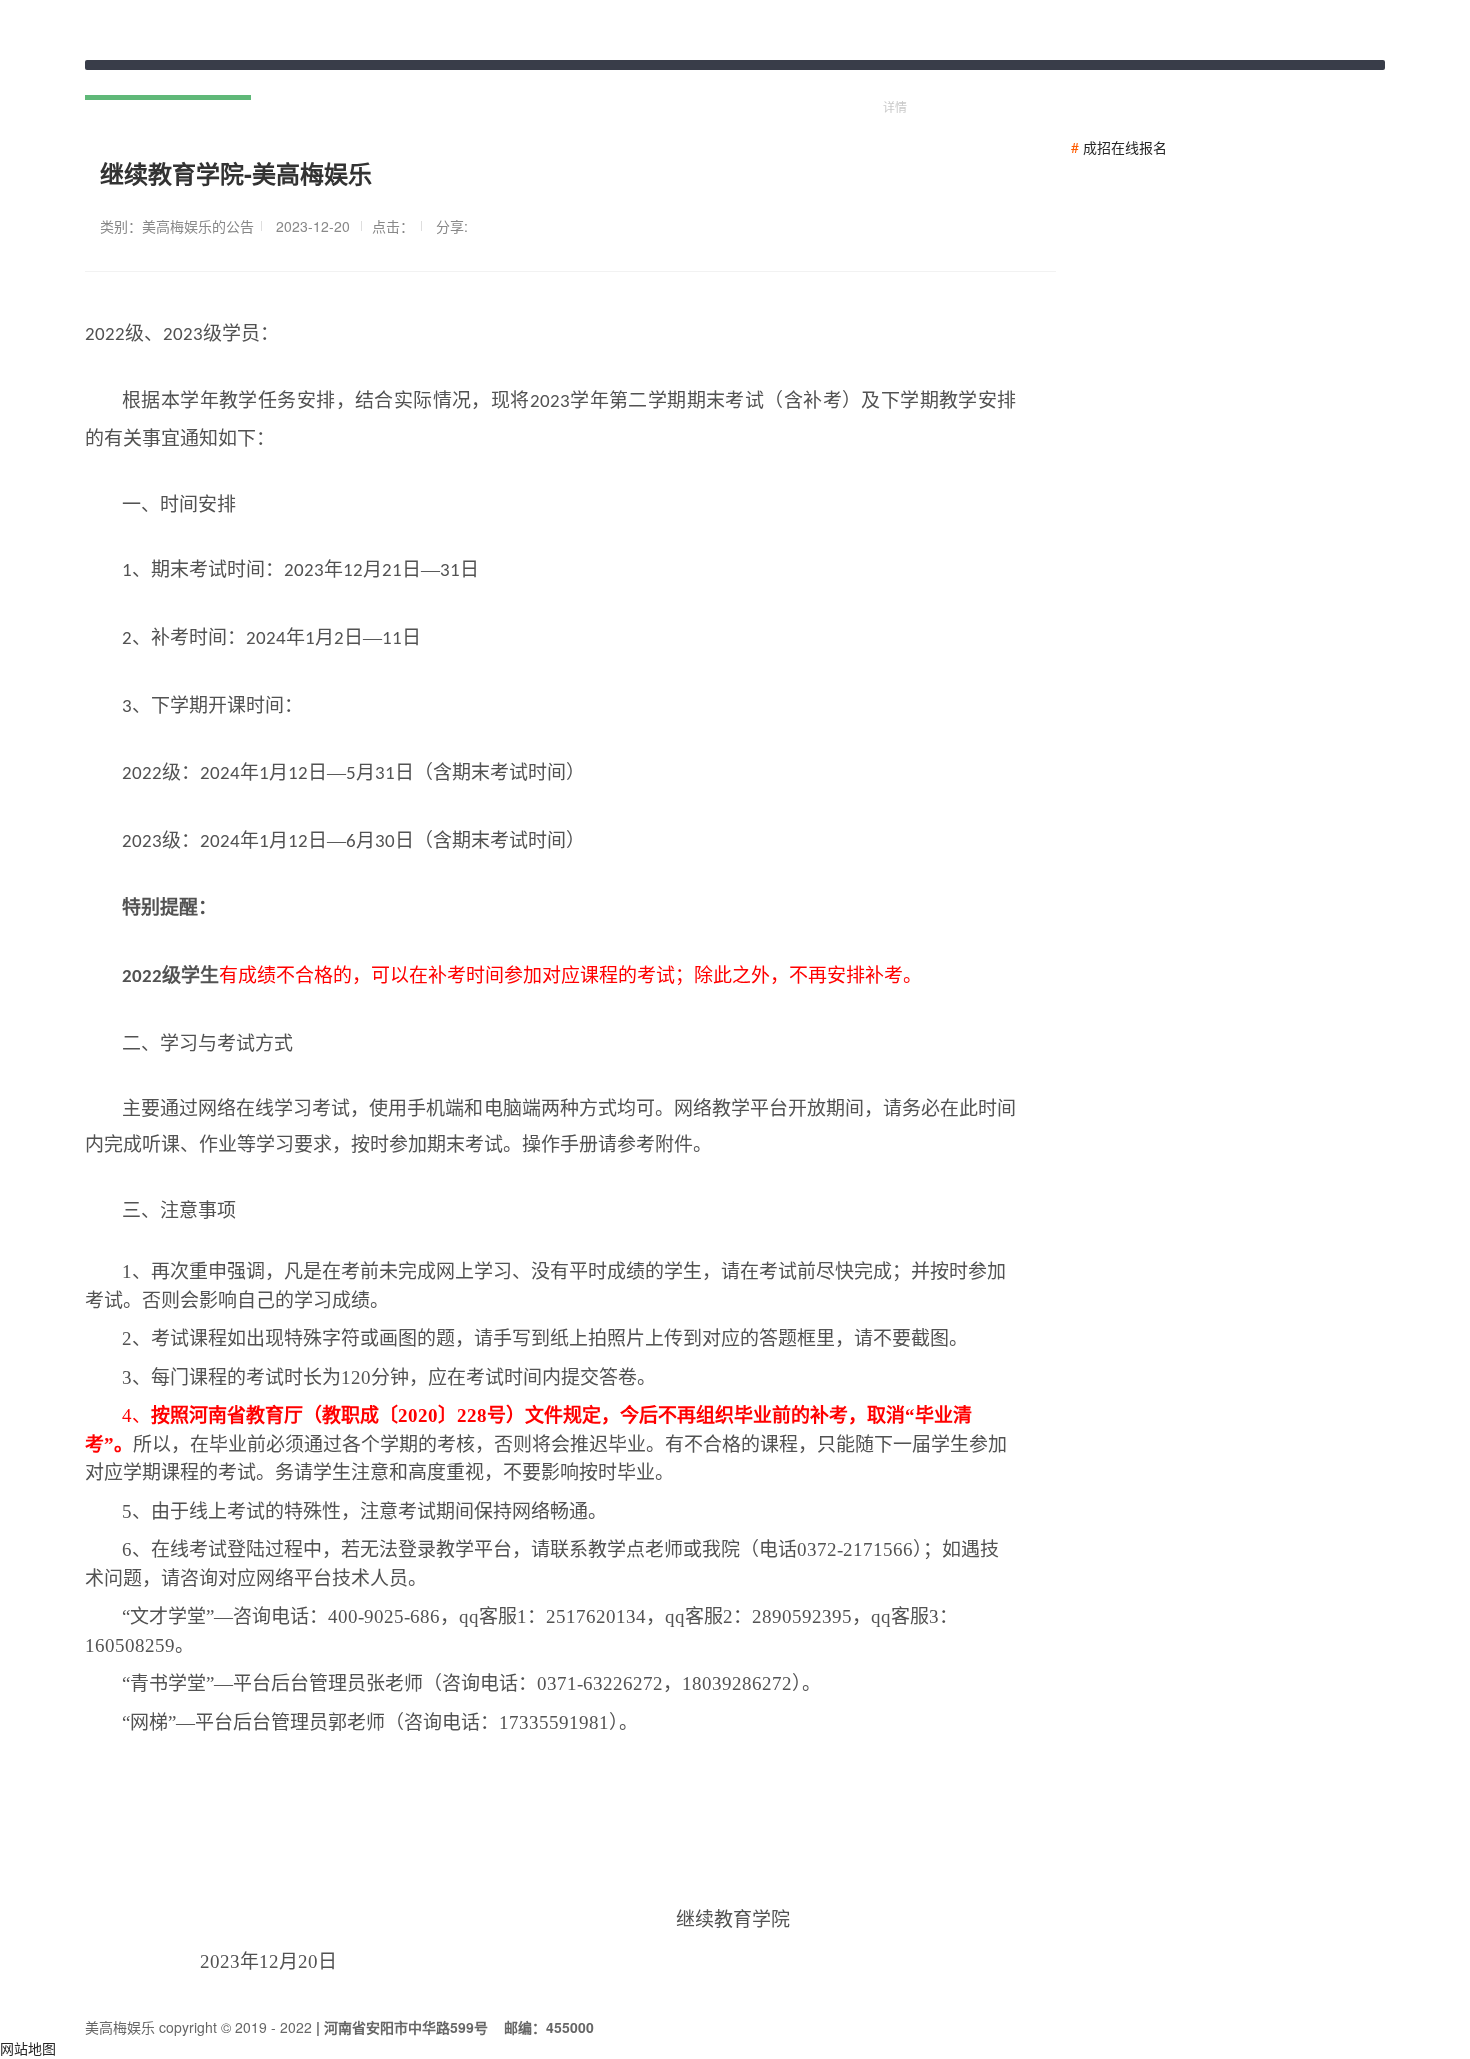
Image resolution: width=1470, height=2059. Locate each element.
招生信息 (395, 80)
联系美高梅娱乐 (704, 80)
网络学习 (491, 80)
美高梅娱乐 (828, 80)
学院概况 (299, 80)
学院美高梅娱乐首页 (168, 80)
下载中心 (587, 80)
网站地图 (28, 2048)
